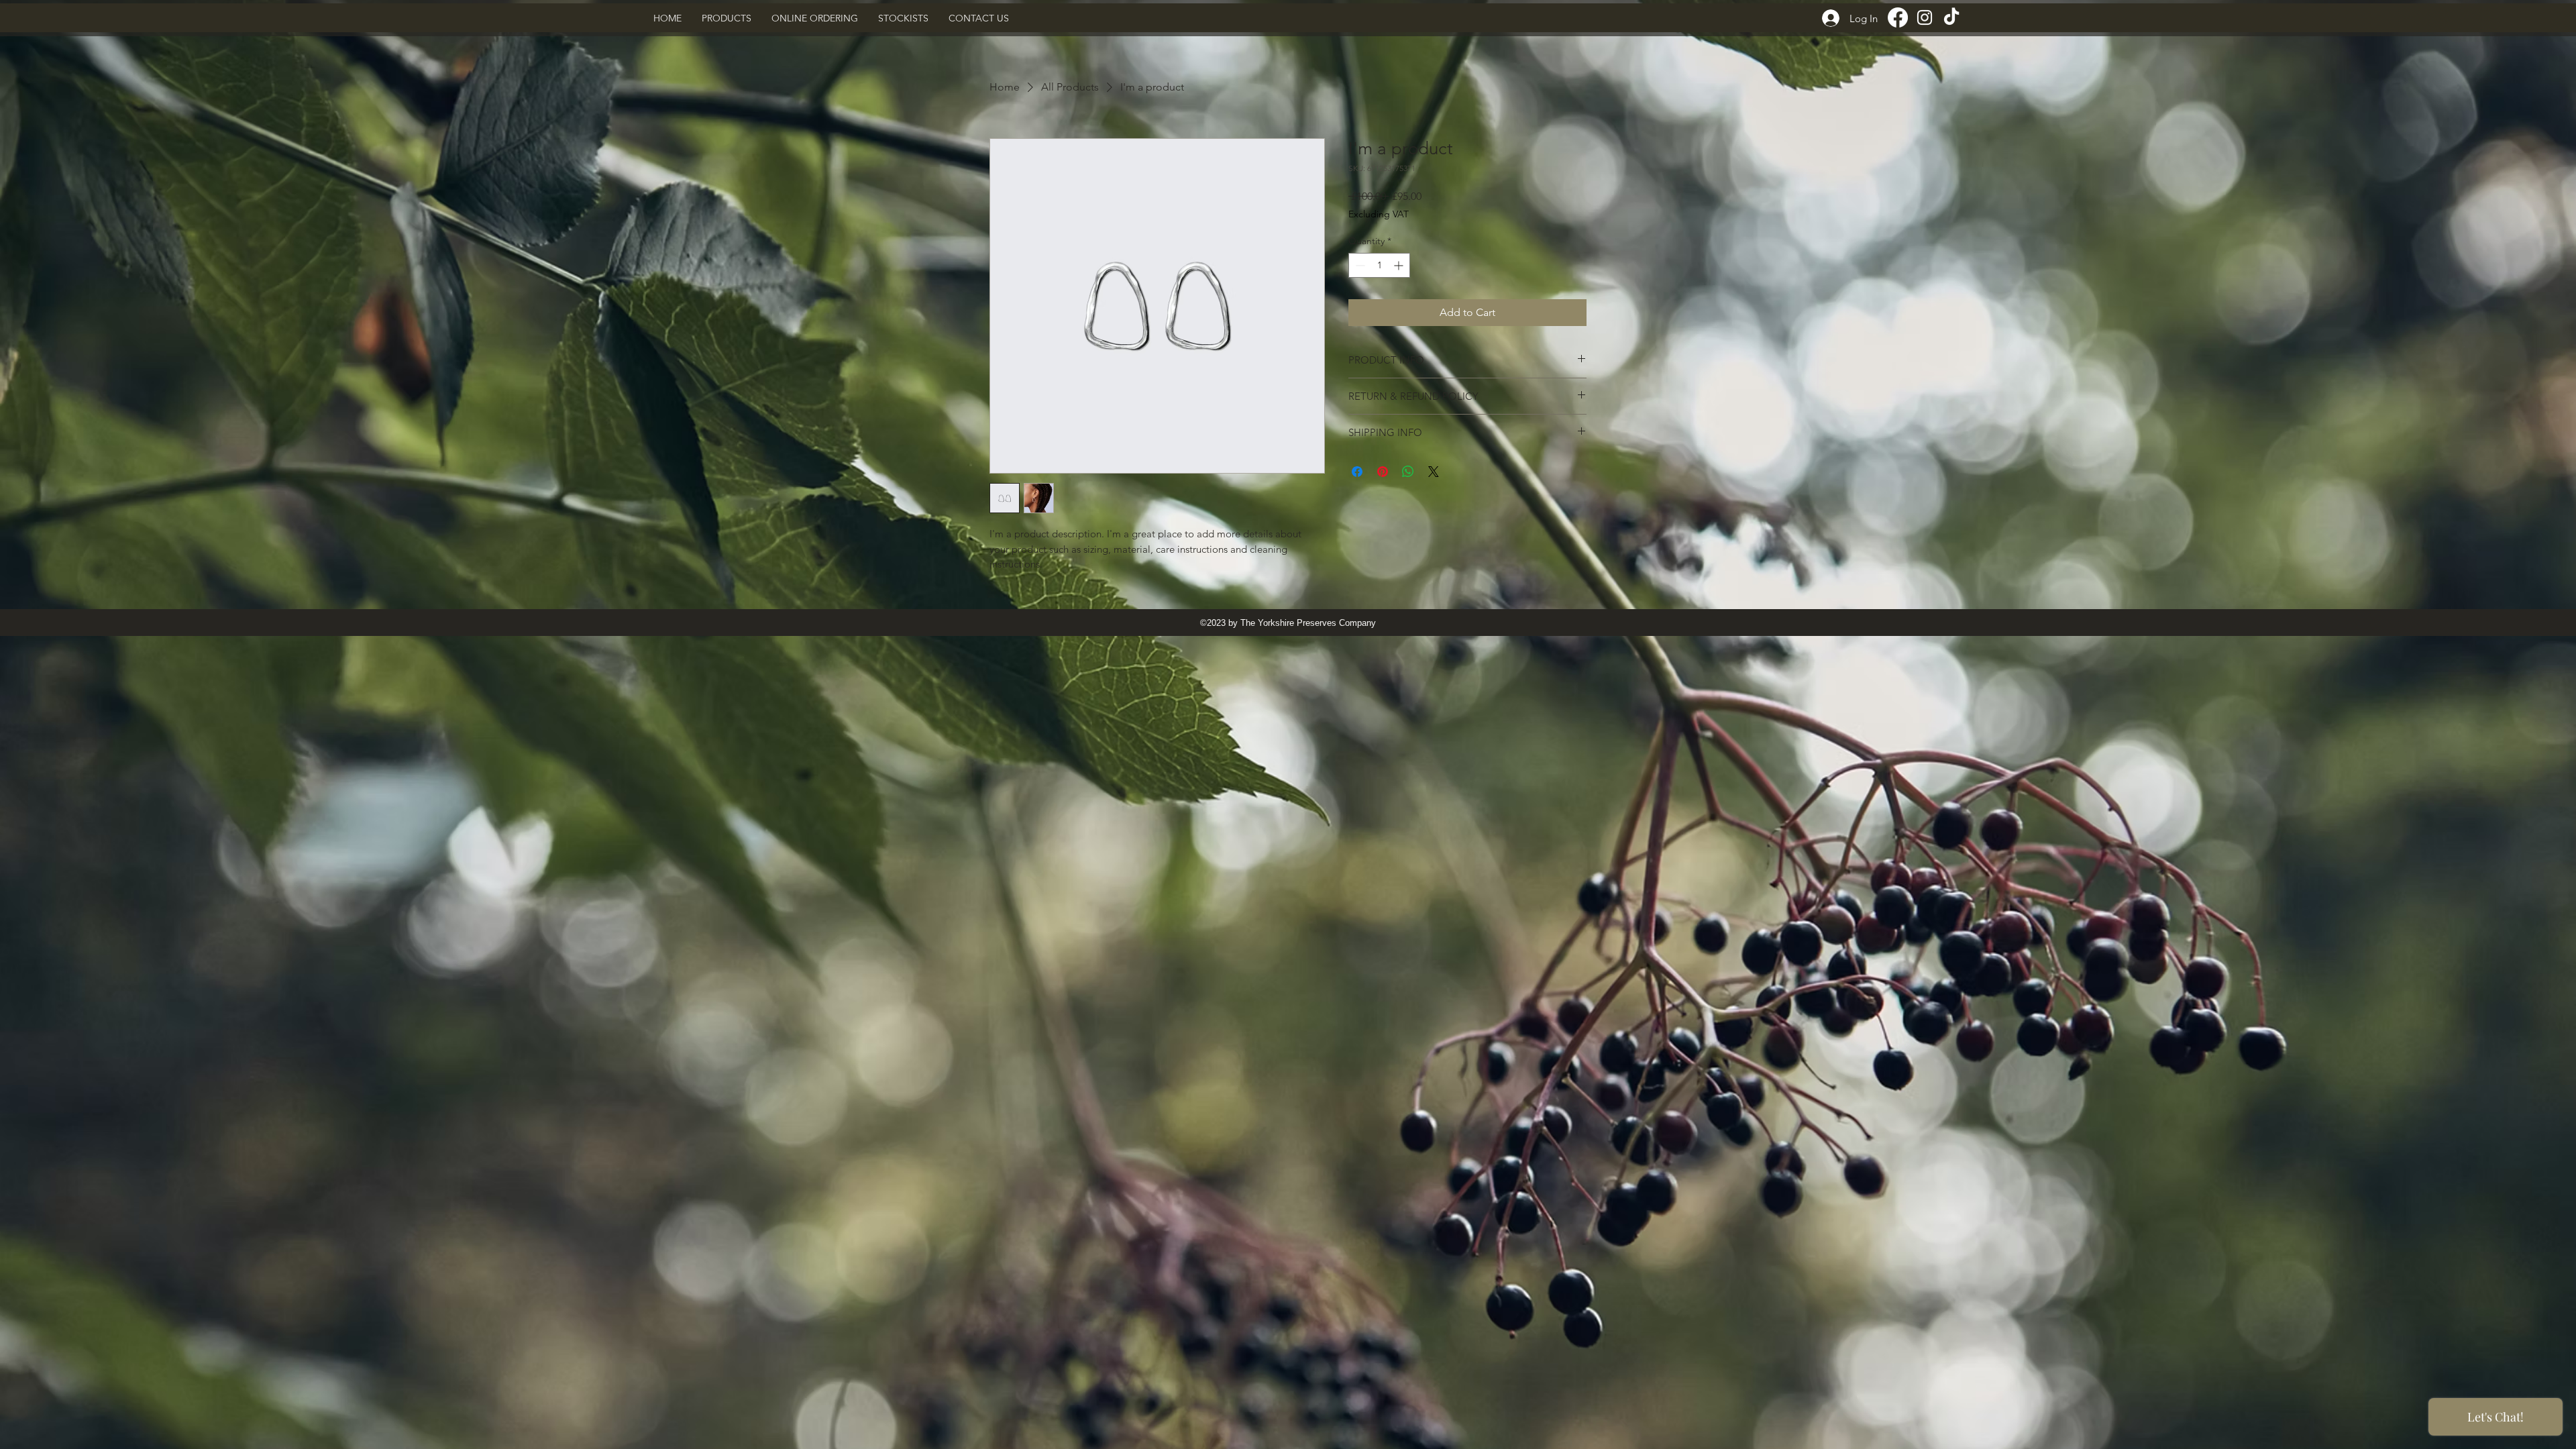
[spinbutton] (1379, 265)
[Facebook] (1898, 17)
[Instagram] (1925, 17)
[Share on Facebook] (1357, 472)
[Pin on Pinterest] (1383, 472)
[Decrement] (1359, 265)
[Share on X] (1434, 472)
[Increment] (1400, 265)
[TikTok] (1951, 17)
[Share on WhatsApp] (1408, 472)
